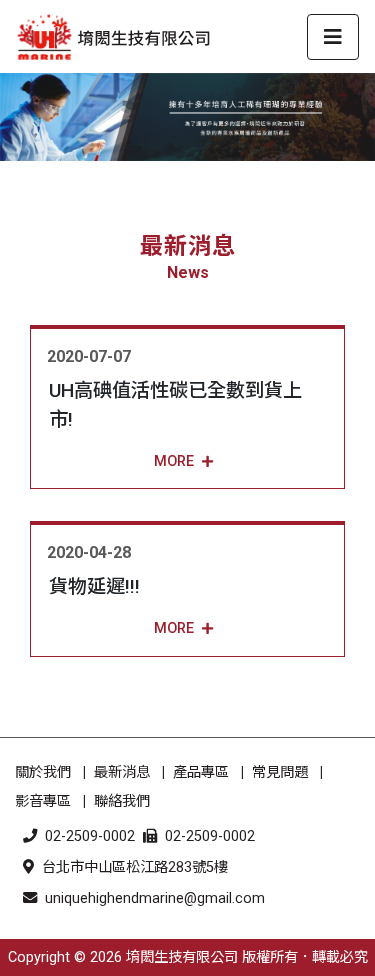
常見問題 (280, 772)
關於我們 (43, 772)
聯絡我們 (122, 801)
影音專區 (43, 801)
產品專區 (201, 772)
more (174, 461)
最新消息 (122, 772)
